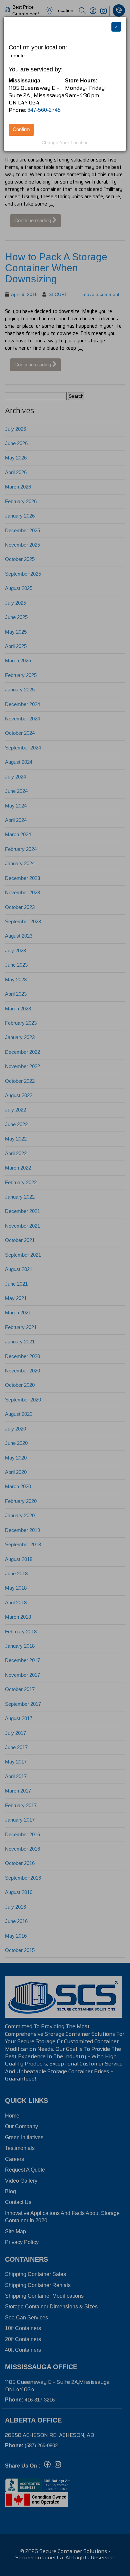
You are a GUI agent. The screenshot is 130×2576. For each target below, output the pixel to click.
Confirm (21, 129)
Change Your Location (65, 142)
